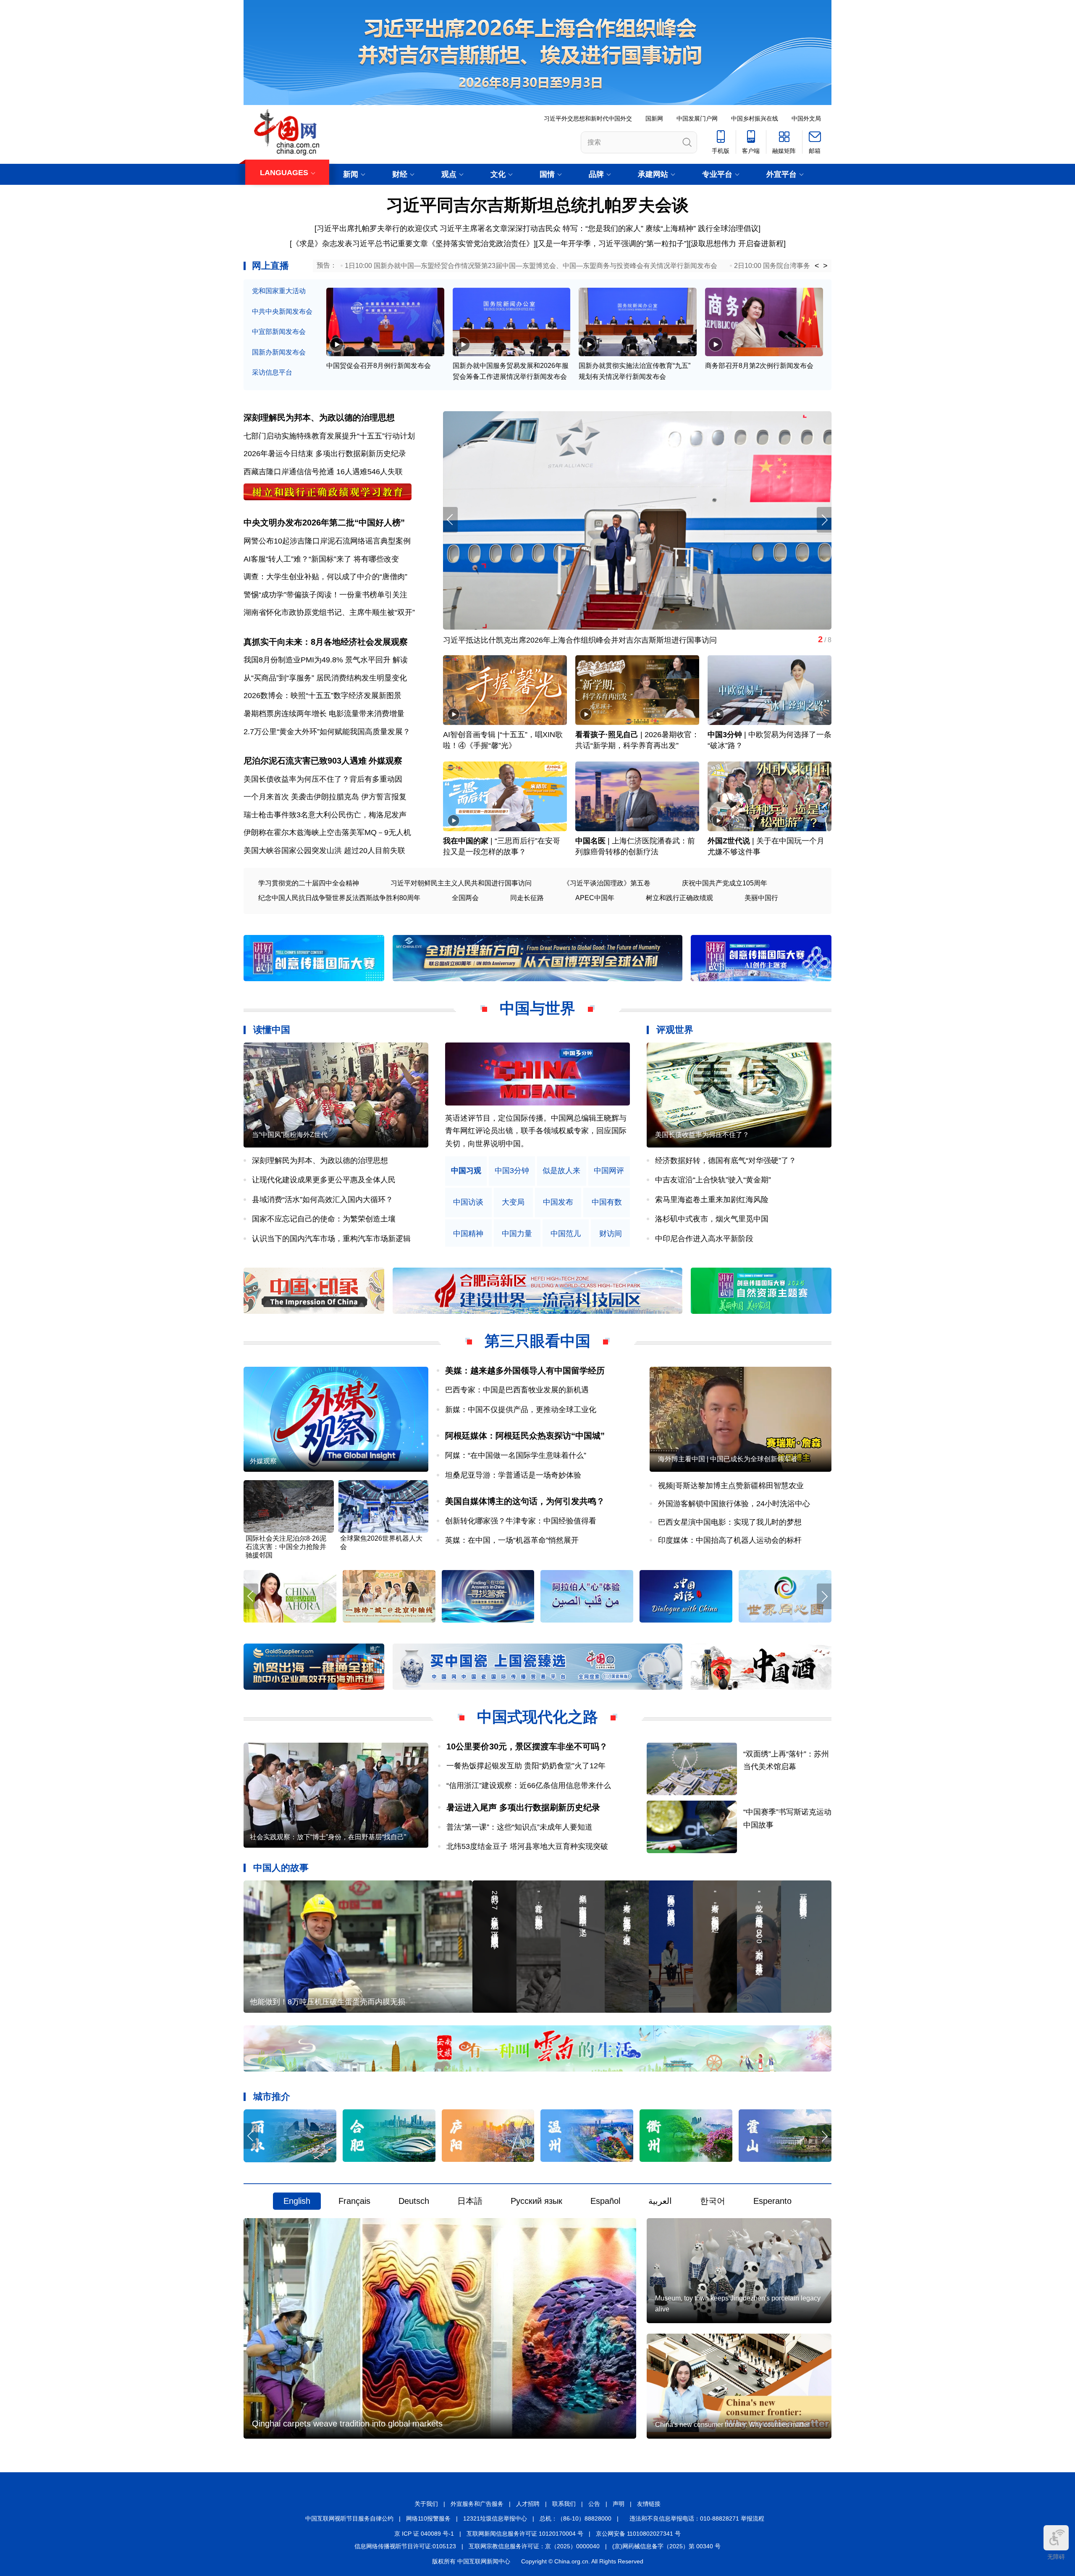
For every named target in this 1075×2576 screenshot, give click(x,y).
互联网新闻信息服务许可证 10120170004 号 (525, 2534)
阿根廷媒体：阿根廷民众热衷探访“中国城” (525, 1436)
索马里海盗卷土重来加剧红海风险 (712, 1200)
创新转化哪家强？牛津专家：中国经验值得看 (521, 1521)
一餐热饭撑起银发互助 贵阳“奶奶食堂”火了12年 (526, 1766)
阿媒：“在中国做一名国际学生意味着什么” (516, 1455)
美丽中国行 (761, 898)
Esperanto (772, 2201)
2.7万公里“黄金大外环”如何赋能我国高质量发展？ (327, 732)
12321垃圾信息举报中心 (495, 2518)
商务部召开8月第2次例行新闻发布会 (759, 366)
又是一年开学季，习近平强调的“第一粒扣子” (612, 244)
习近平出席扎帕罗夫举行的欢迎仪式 (377, 228)
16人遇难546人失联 (370, 472)
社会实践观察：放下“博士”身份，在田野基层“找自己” (328, 1837)
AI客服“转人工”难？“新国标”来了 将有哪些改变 (321, 559)
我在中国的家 (466, 841)
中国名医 (590, 841)
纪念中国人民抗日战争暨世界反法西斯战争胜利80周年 (339, 898)
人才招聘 (528, 2504)
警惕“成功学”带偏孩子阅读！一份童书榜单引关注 (325, 595)
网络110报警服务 (428, 2518)
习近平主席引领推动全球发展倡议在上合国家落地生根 (534, 640)
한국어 (713, 2201)
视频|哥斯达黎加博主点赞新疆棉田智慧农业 (731, 1486)
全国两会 (465, 898)
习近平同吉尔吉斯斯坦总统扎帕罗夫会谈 (537, 205)
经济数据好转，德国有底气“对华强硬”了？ (726, 1161)
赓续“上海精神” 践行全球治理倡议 (702, 228)
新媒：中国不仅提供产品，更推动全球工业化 (521, 1410)
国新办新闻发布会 (279, 352)
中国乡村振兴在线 (755, 118)
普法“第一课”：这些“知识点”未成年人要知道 (519, 1827)
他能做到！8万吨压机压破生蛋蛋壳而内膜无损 (328, 2002)
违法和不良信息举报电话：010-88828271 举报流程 (697, 2518)
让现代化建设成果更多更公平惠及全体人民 (324, 1180)
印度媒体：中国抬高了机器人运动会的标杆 (730, 1540)
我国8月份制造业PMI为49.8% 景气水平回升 (317, 660)
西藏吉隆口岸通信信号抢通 (289, 472)
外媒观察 (385, 761)
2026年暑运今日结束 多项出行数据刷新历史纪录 (325, 454)
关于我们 (426, 2504)
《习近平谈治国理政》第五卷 (607, 883)
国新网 (654, 118)
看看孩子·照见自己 (607, 735)
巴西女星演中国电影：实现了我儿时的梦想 (730, 1522)
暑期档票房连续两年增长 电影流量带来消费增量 (324, 714)
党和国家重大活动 (279, 291)
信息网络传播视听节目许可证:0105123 (405, 2546)
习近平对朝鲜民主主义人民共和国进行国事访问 (461, 883)
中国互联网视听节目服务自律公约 (349, 2518)
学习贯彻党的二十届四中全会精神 (309, 883)
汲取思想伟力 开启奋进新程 (737, 244)
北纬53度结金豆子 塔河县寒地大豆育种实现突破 (527, 1846)
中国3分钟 (725, 735)
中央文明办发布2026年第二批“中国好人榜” (324, 523)
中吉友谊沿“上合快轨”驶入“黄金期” (713, 1180)
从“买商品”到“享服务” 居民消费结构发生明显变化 (325, 678)
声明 (619, 2504)
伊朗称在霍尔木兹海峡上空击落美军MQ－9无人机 (327, 832)
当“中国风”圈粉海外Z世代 (290, 1135)
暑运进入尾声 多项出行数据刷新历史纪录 (523, 1807)
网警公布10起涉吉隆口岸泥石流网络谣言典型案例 (327, 541)
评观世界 (675, 1030)
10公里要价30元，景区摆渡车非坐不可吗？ (527, 1746)
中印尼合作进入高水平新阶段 (704, 1239)
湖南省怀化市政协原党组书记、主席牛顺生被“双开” (329, 612)
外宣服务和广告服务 (477, 2504)
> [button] (825, 266)
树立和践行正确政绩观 (679, 898)
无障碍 (1056, 2557)
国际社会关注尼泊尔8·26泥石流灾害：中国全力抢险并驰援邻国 (286, 1547)
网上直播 (270, 266)
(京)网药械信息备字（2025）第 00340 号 (666, 2546)
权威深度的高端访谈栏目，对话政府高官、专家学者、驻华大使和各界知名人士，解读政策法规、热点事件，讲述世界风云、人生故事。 (536, 1131)
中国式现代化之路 (537, 1717)
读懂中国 (272, 1030)
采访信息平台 (272, 372)
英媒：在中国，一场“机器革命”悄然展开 (512, 1540)
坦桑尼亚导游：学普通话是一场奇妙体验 (513, 1475)
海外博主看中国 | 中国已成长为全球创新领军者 (728, 1459)
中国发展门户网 (697, 118)
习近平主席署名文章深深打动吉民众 (500, 228)
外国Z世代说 (729, 841)
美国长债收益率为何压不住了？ (702, 1135)
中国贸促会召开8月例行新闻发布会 (379, 366)
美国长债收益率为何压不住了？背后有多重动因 (323, 779)
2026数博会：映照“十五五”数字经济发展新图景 (322, 696)
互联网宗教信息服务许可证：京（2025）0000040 (534, 2546)
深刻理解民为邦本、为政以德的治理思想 (319, 418)
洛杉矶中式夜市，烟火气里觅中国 (712, 1219)
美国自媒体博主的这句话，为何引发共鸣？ (525, 1501)
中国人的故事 (281, 1868)
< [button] (817, 266)
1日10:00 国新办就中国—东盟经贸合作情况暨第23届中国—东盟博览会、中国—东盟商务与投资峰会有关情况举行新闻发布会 (531, 266)
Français (354, 2201)
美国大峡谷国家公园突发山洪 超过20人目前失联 (324, 851)
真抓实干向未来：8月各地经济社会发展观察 (326, 642)
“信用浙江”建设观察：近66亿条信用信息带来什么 (529, 1786)
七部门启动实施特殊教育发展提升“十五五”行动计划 (329, 436)
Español (605, 2201)
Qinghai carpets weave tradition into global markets (347, 2424)
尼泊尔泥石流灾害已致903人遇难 (305, 761)
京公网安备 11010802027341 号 (638, 2534)
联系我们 (564, 2504)
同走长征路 (527, 898)
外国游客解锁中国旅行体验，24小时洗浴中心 (734, 1504)
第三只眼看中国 (537, 1341)
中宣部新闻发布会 (279, 332)
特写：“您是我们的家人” (603, 228)
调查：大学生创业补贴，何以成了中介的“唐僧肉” (325, 577)
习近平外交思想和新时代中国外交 (588, 118)
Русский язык (536, 2201)
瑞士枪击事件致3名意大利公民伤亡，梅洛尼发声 (325, 815)
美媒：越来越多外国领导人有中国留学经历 (525, 1371)
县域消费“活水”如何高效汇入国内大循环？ (322, 1200)
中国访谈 (468, 1202)
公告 (594, 2504)
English (297, 2201)
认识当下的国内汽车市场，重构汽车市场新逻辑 (331, 1239)
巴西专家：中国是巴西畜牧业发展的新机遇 (517, 1390)
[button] (824, 520)
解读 (400, 660)
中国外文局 (806, 118)
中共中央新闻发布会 (282, 311)
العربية (660, 2201)
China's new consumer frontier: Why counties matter (732, 2425)
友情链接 (649, 2504)
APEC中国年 (595, 898)
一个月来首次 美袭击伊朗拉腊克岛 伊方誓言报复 (325, 797)
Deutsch (414, 2201)
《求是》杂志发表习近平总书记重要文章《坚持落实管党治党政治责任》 (413, 244)
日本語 (470, 2201)
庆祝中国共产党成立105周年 (725, 883)
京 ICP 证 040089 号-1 (424, 2534)
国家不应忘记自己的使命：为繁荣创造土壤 (324, 1219)
